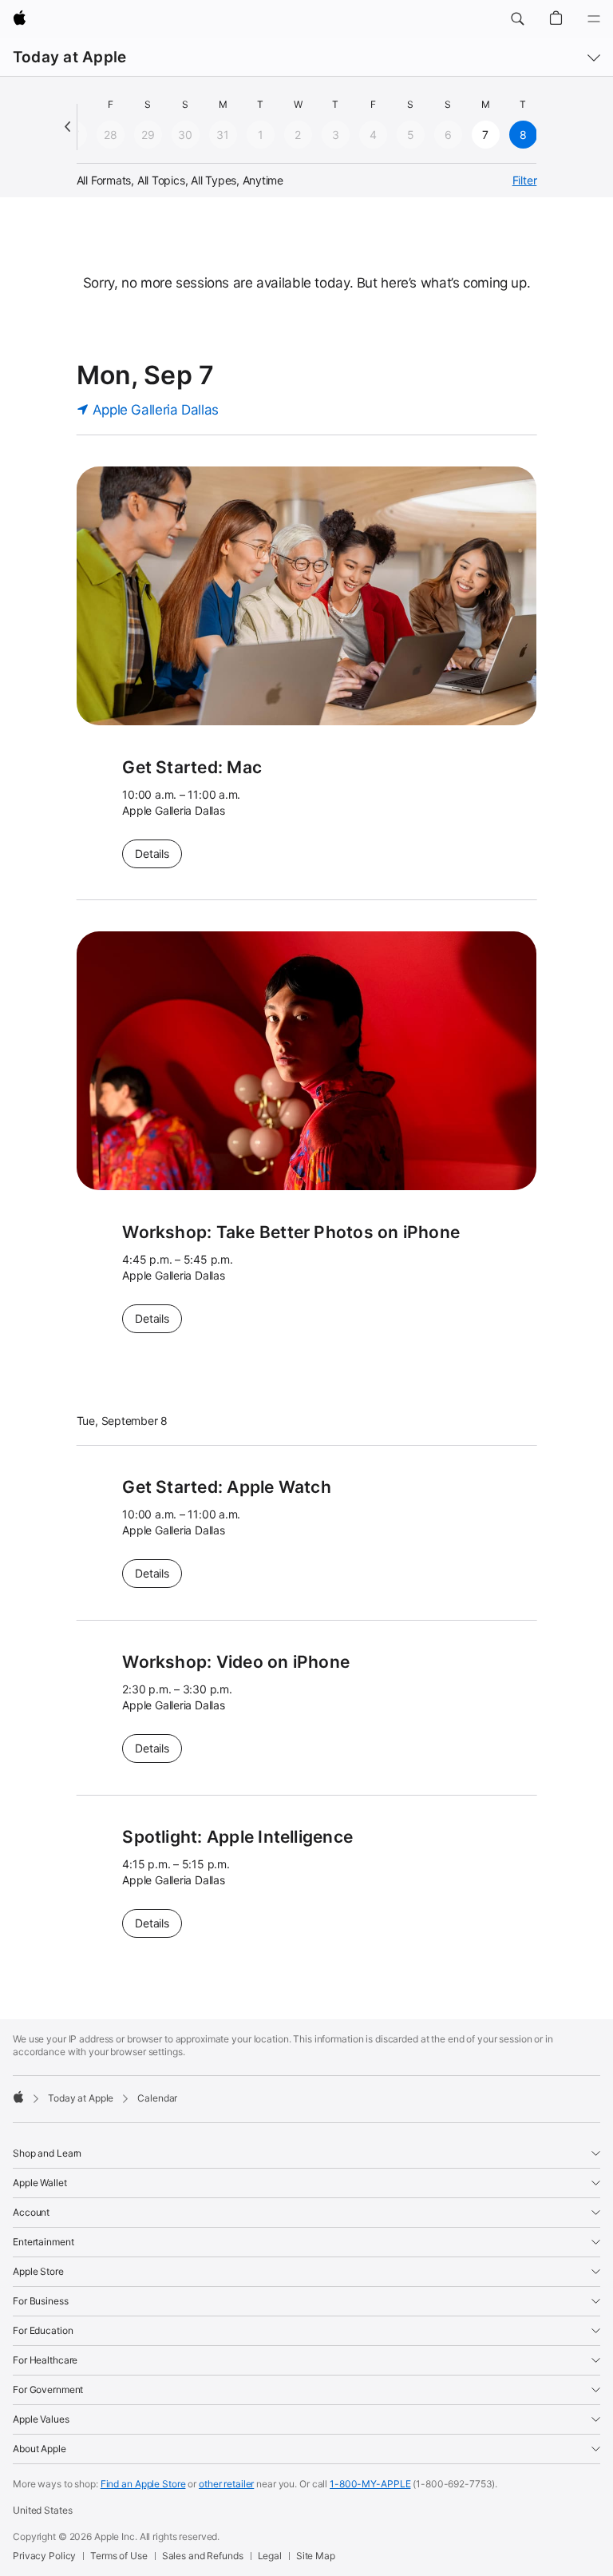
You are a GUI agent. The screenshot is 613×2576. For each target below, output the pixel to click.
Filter (525, 180)
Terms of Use (119, 2556)
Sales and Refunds (203, 2556)
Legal (270, 2556)
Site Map (316, 2556)
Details (158, 853)
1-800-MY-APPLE (370, 2484)
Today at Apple (69, 57)
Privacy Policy (44, 2556)
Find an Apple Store (143, 2484)
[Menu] (594, 19)
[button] (517, 19)
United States (42, 2510)
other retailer (226, 2484)
